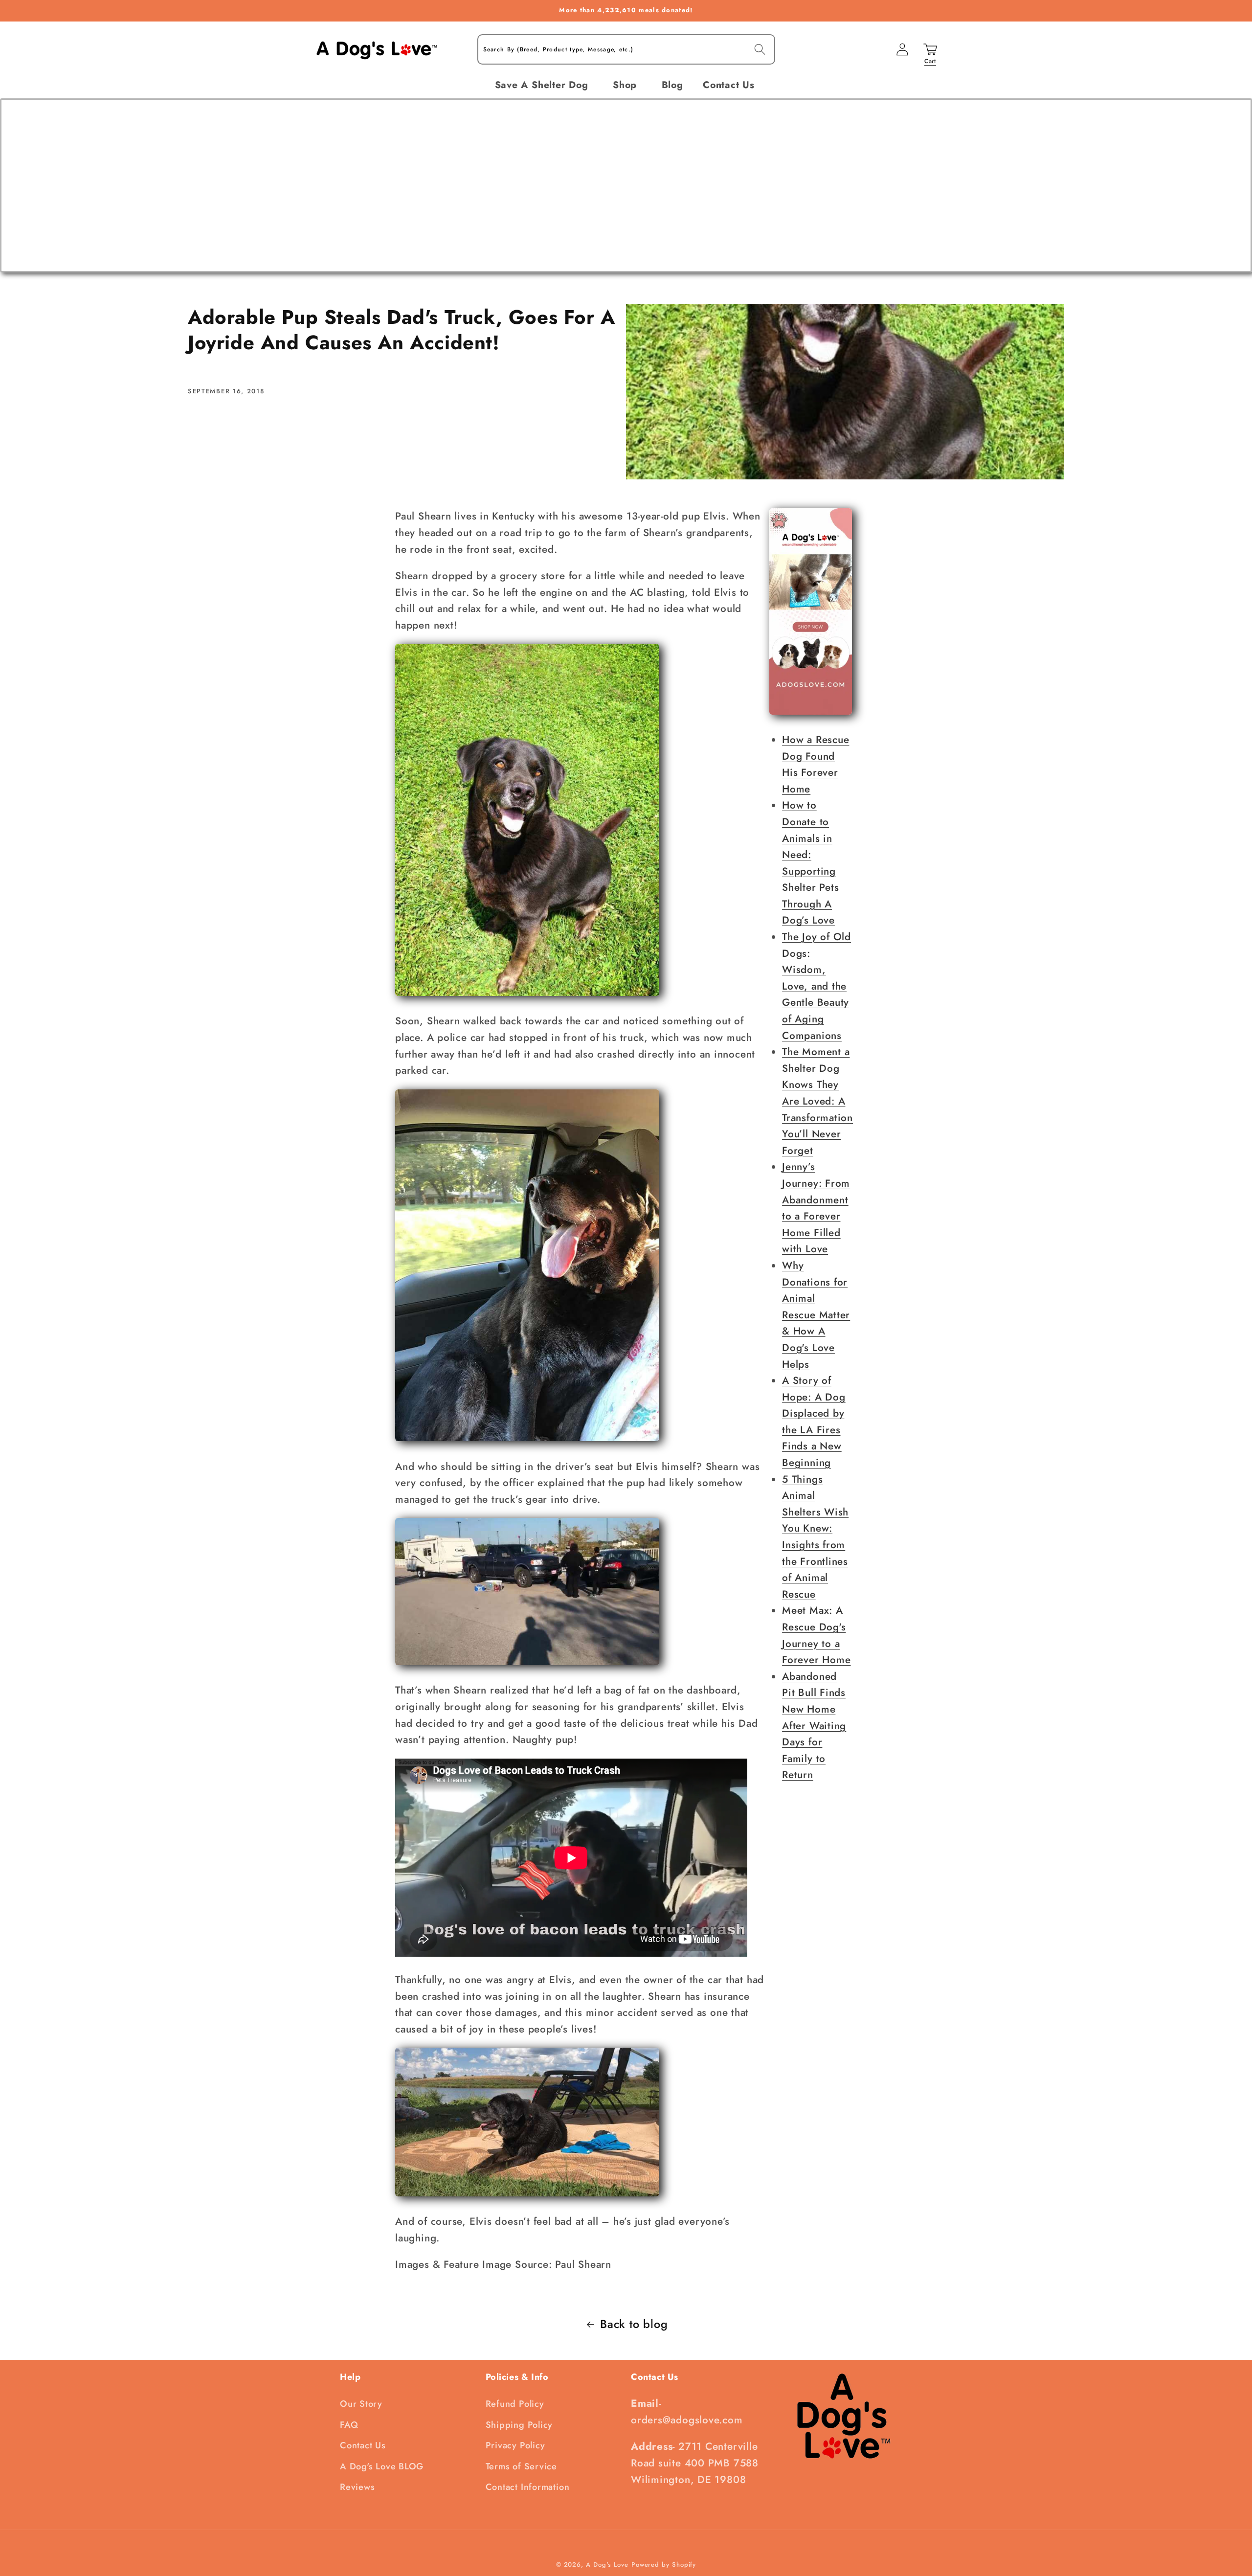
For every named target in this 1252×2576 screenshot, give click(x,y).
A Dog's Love (607, 2565)
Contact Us (363, 2445)
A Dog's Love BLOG (382, 2466)
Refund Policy (515, 2404)
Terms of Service (521, 2466)
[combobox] (626, 50)
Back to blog (634, 2324)
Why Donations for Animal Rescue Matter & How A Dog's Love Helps (816, 1315)
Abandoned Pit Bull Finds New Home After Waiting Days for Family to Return (814, 1726)
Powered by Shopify (664, 2565)
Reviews (357, 2487)
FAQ (349, 2425)
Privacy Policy (515, 2445)
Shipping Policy (519, 2425)
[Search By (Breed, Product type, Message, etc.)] (760, 49)
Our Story (361, 2404)
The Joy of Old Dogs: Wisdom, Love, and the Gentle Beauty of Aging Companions (816, 986)
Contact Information (528, 2487)
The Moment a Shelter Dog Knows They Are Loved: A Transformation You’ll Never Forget (817, 1101)
